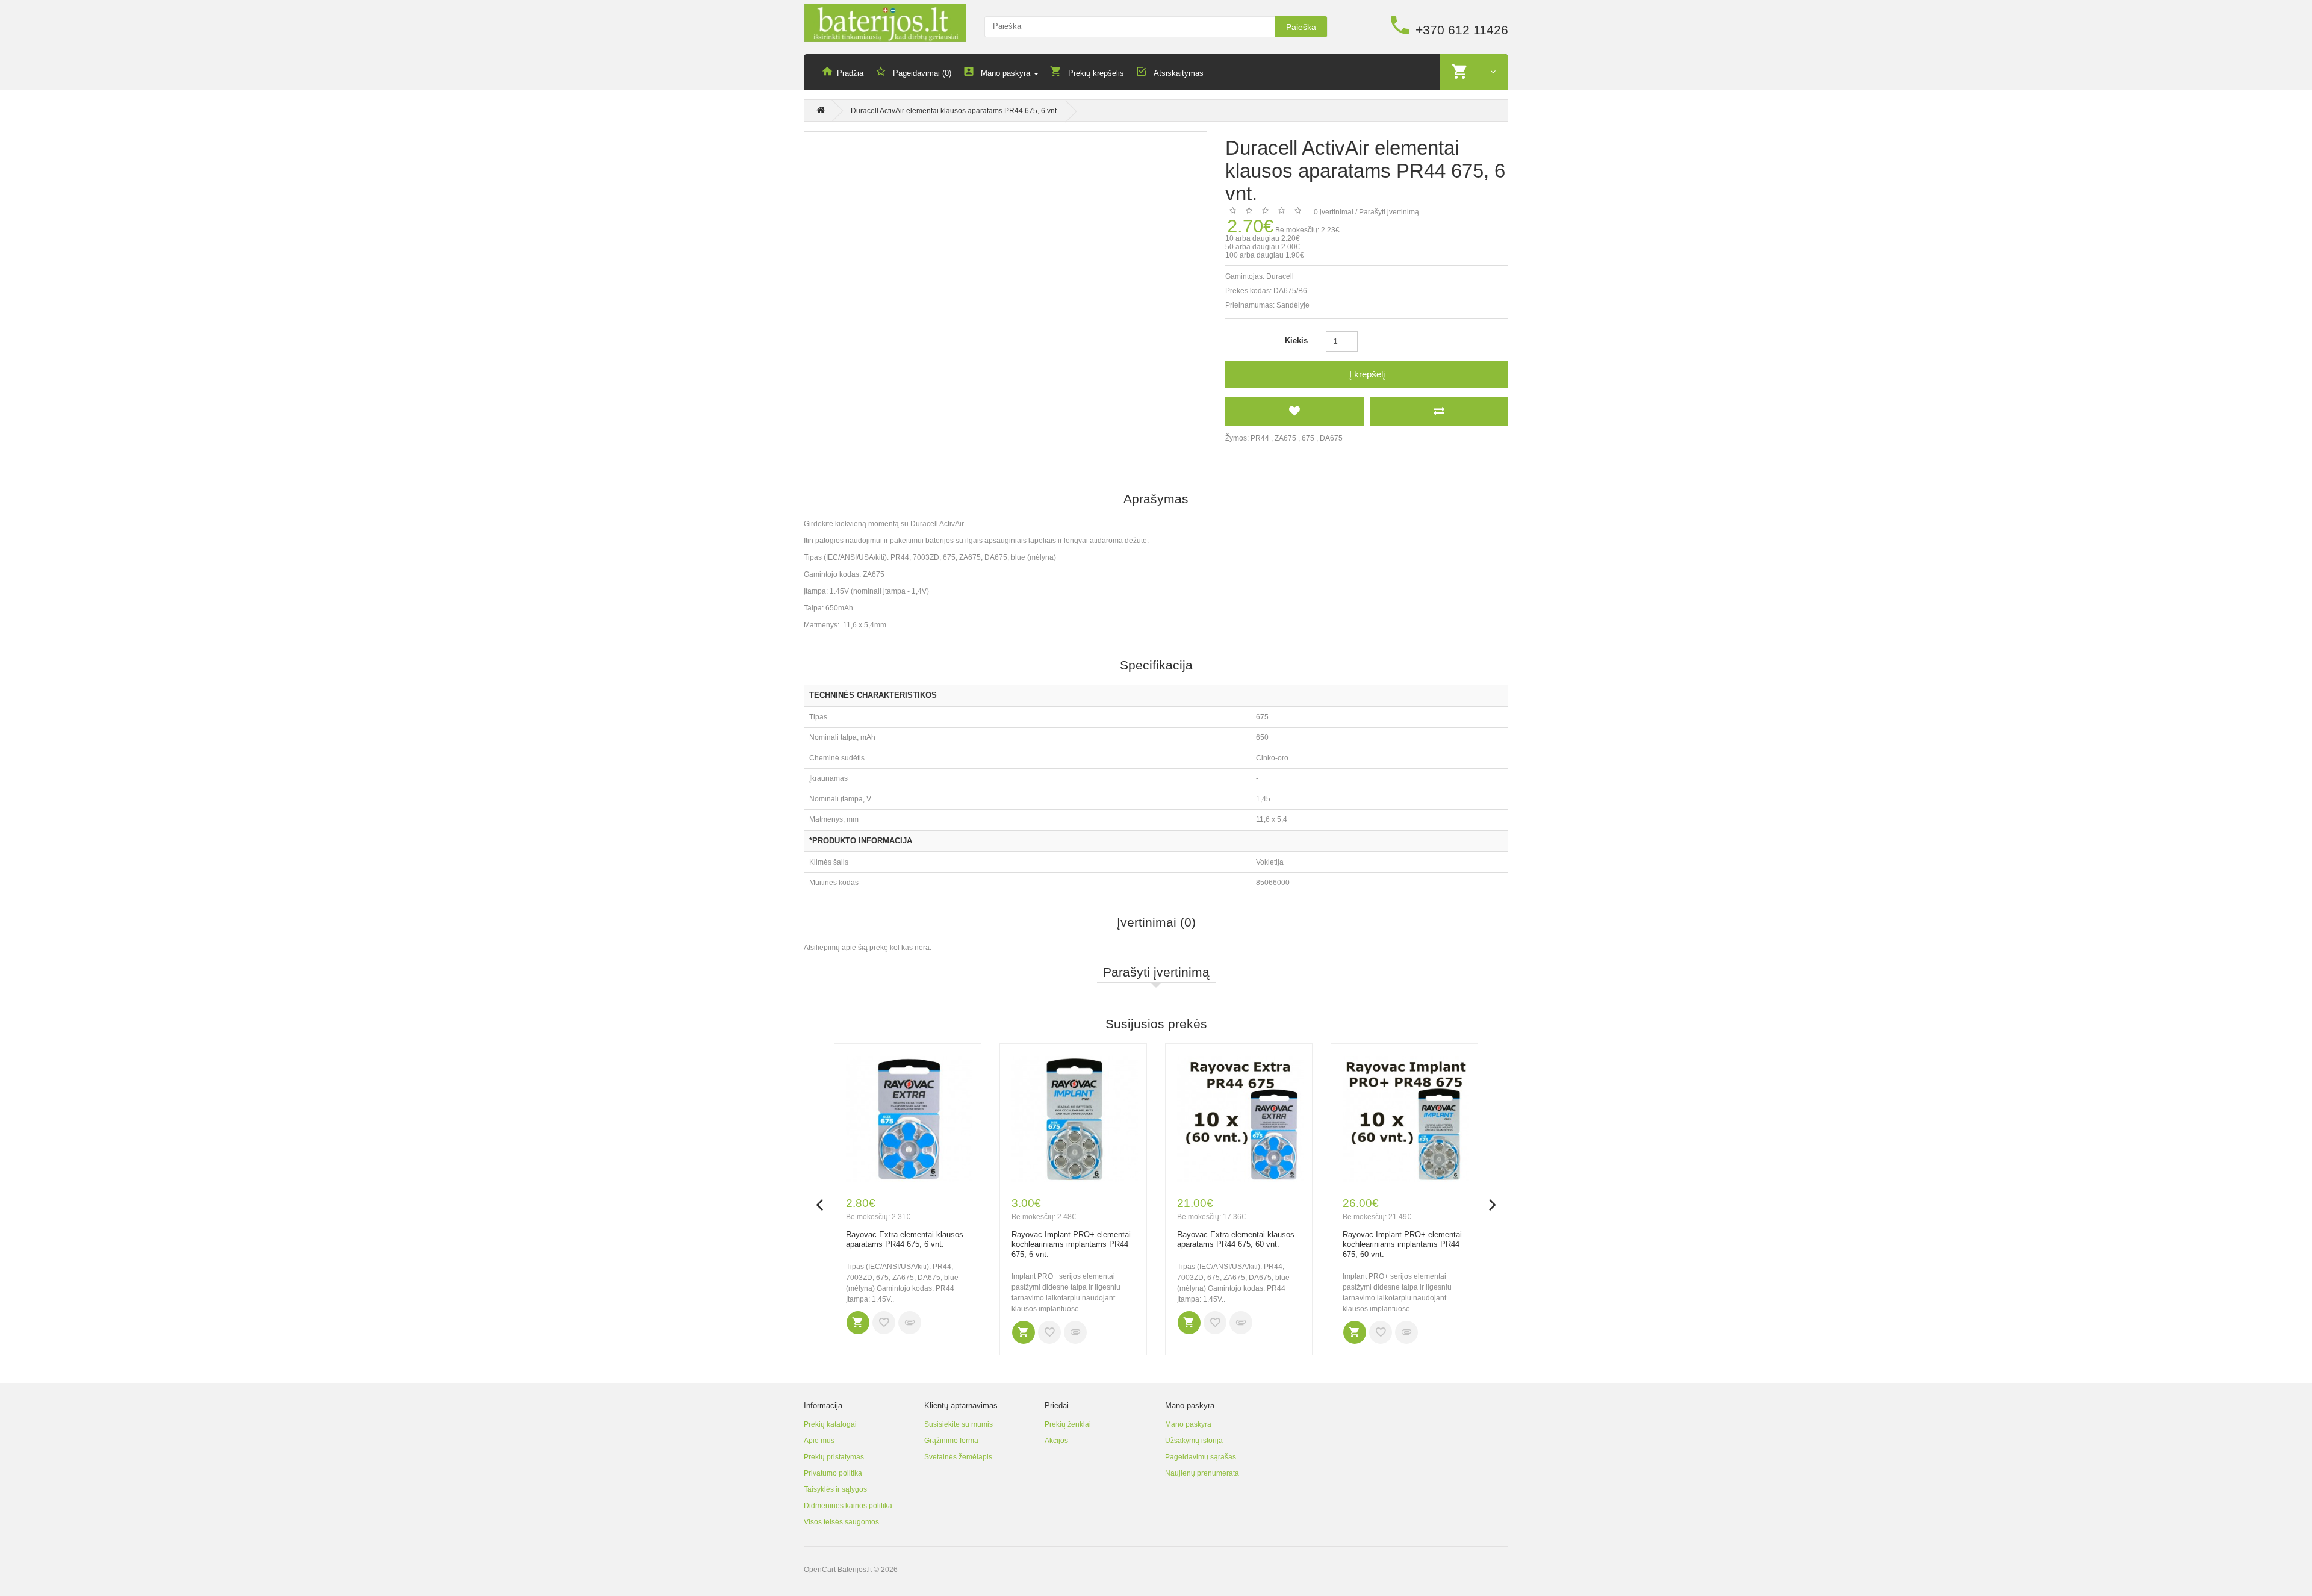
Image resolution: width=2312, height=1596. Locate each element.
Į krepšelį (1367, 374)
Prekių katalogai (830, 1424)
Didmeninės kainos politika (848, 1506)
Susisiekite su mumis (959, 1424)
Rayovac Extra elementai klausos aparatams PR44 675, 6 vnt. (905, 1240)
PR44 (1260, 438)
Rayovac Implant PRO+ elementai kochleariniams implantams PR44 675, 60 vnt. (1402, 1244)
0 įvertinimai (1334, 212)
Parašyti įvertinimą (1389, 212)
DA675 (1331, 438)
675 (1308, 438)
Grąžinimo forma (951, 1441)
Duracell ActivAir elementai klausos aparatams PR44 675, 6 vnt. (955, 111)
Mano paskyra (1188, 1424)
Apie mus (819, 1441)
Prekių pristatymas (834, 1457)
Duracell (1280, 276)
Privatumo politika (833, 1473)
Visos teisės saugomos (841, 1522)
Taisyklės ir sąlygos (835, 1489)
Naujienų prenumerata (1202, 1473)
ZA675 (1285, 438)
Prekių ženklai (1068, 1424)
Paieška (1301, 27)
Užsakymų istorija (1194, 1441)
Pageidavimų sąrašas (1201, 1457)
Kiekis (1296, 340)
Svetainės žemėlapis (958, 1457)
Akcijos (1056, 1441)
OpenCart (820, 1570)
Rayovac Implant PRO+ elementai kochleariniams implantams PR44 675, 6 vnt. (1071, 1244)
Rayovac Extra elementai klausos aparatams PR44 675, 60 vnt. (1236, 1240)
